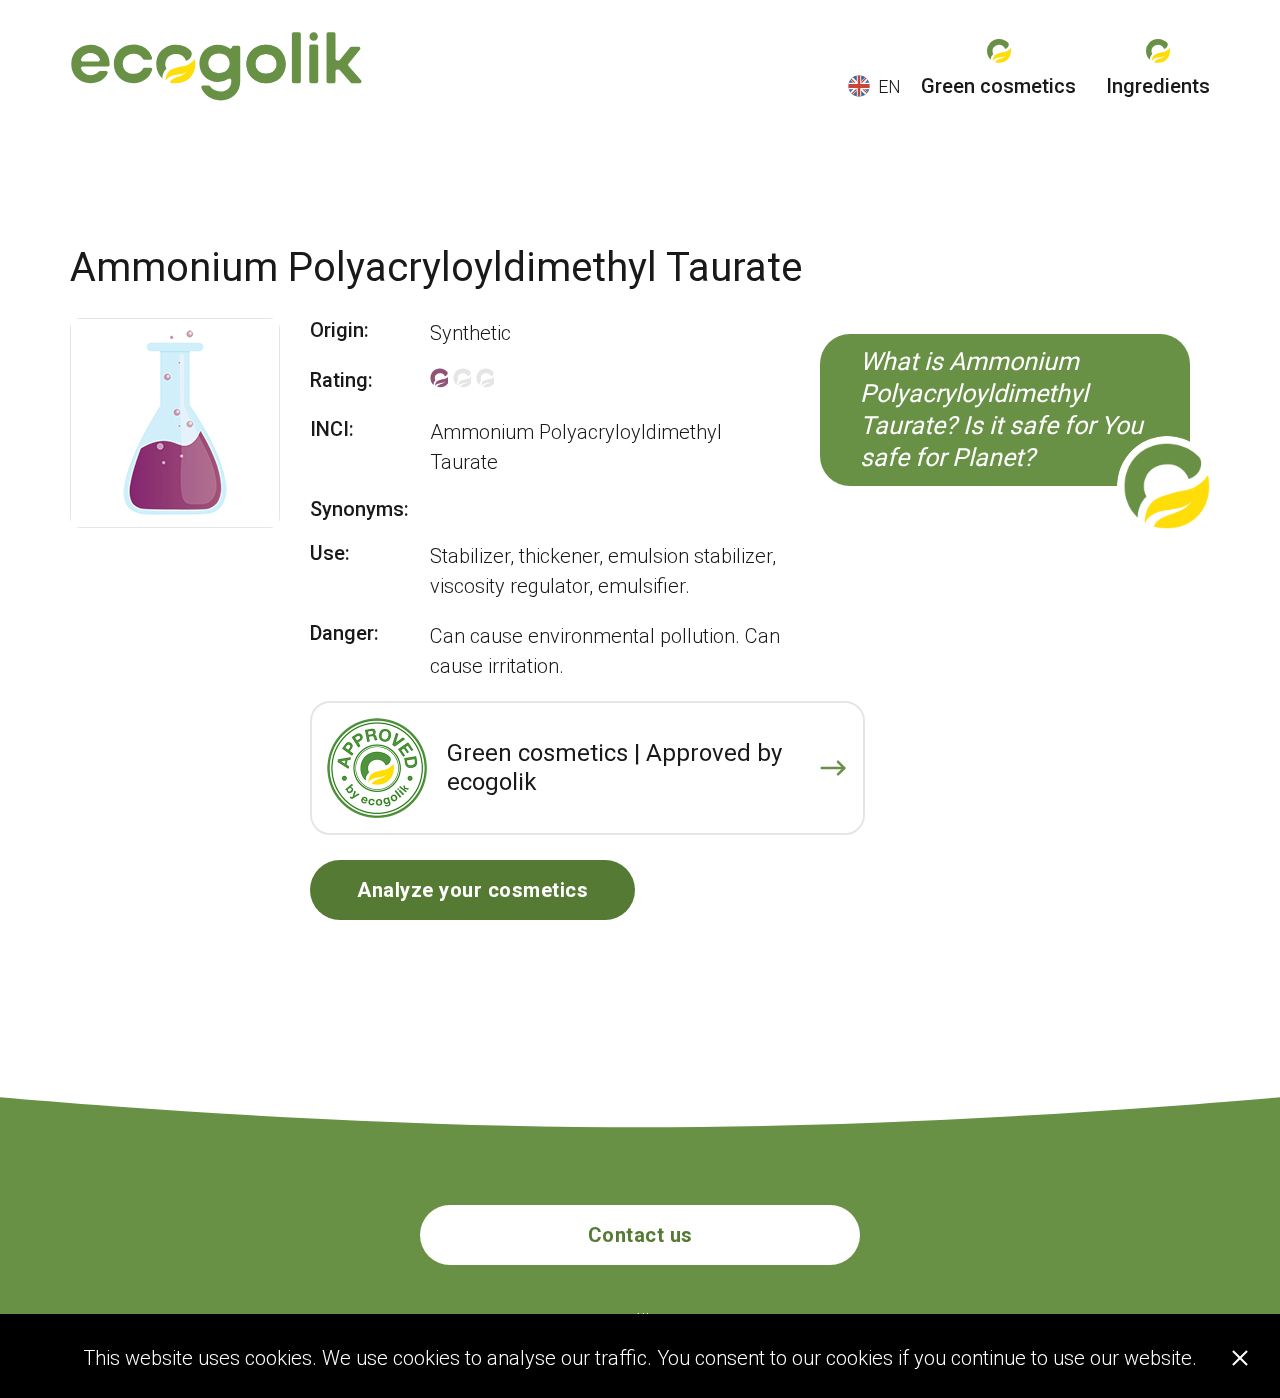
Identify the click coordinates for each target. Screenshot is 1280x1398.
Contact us (640, 1235)
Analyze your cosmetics (472, 890)
